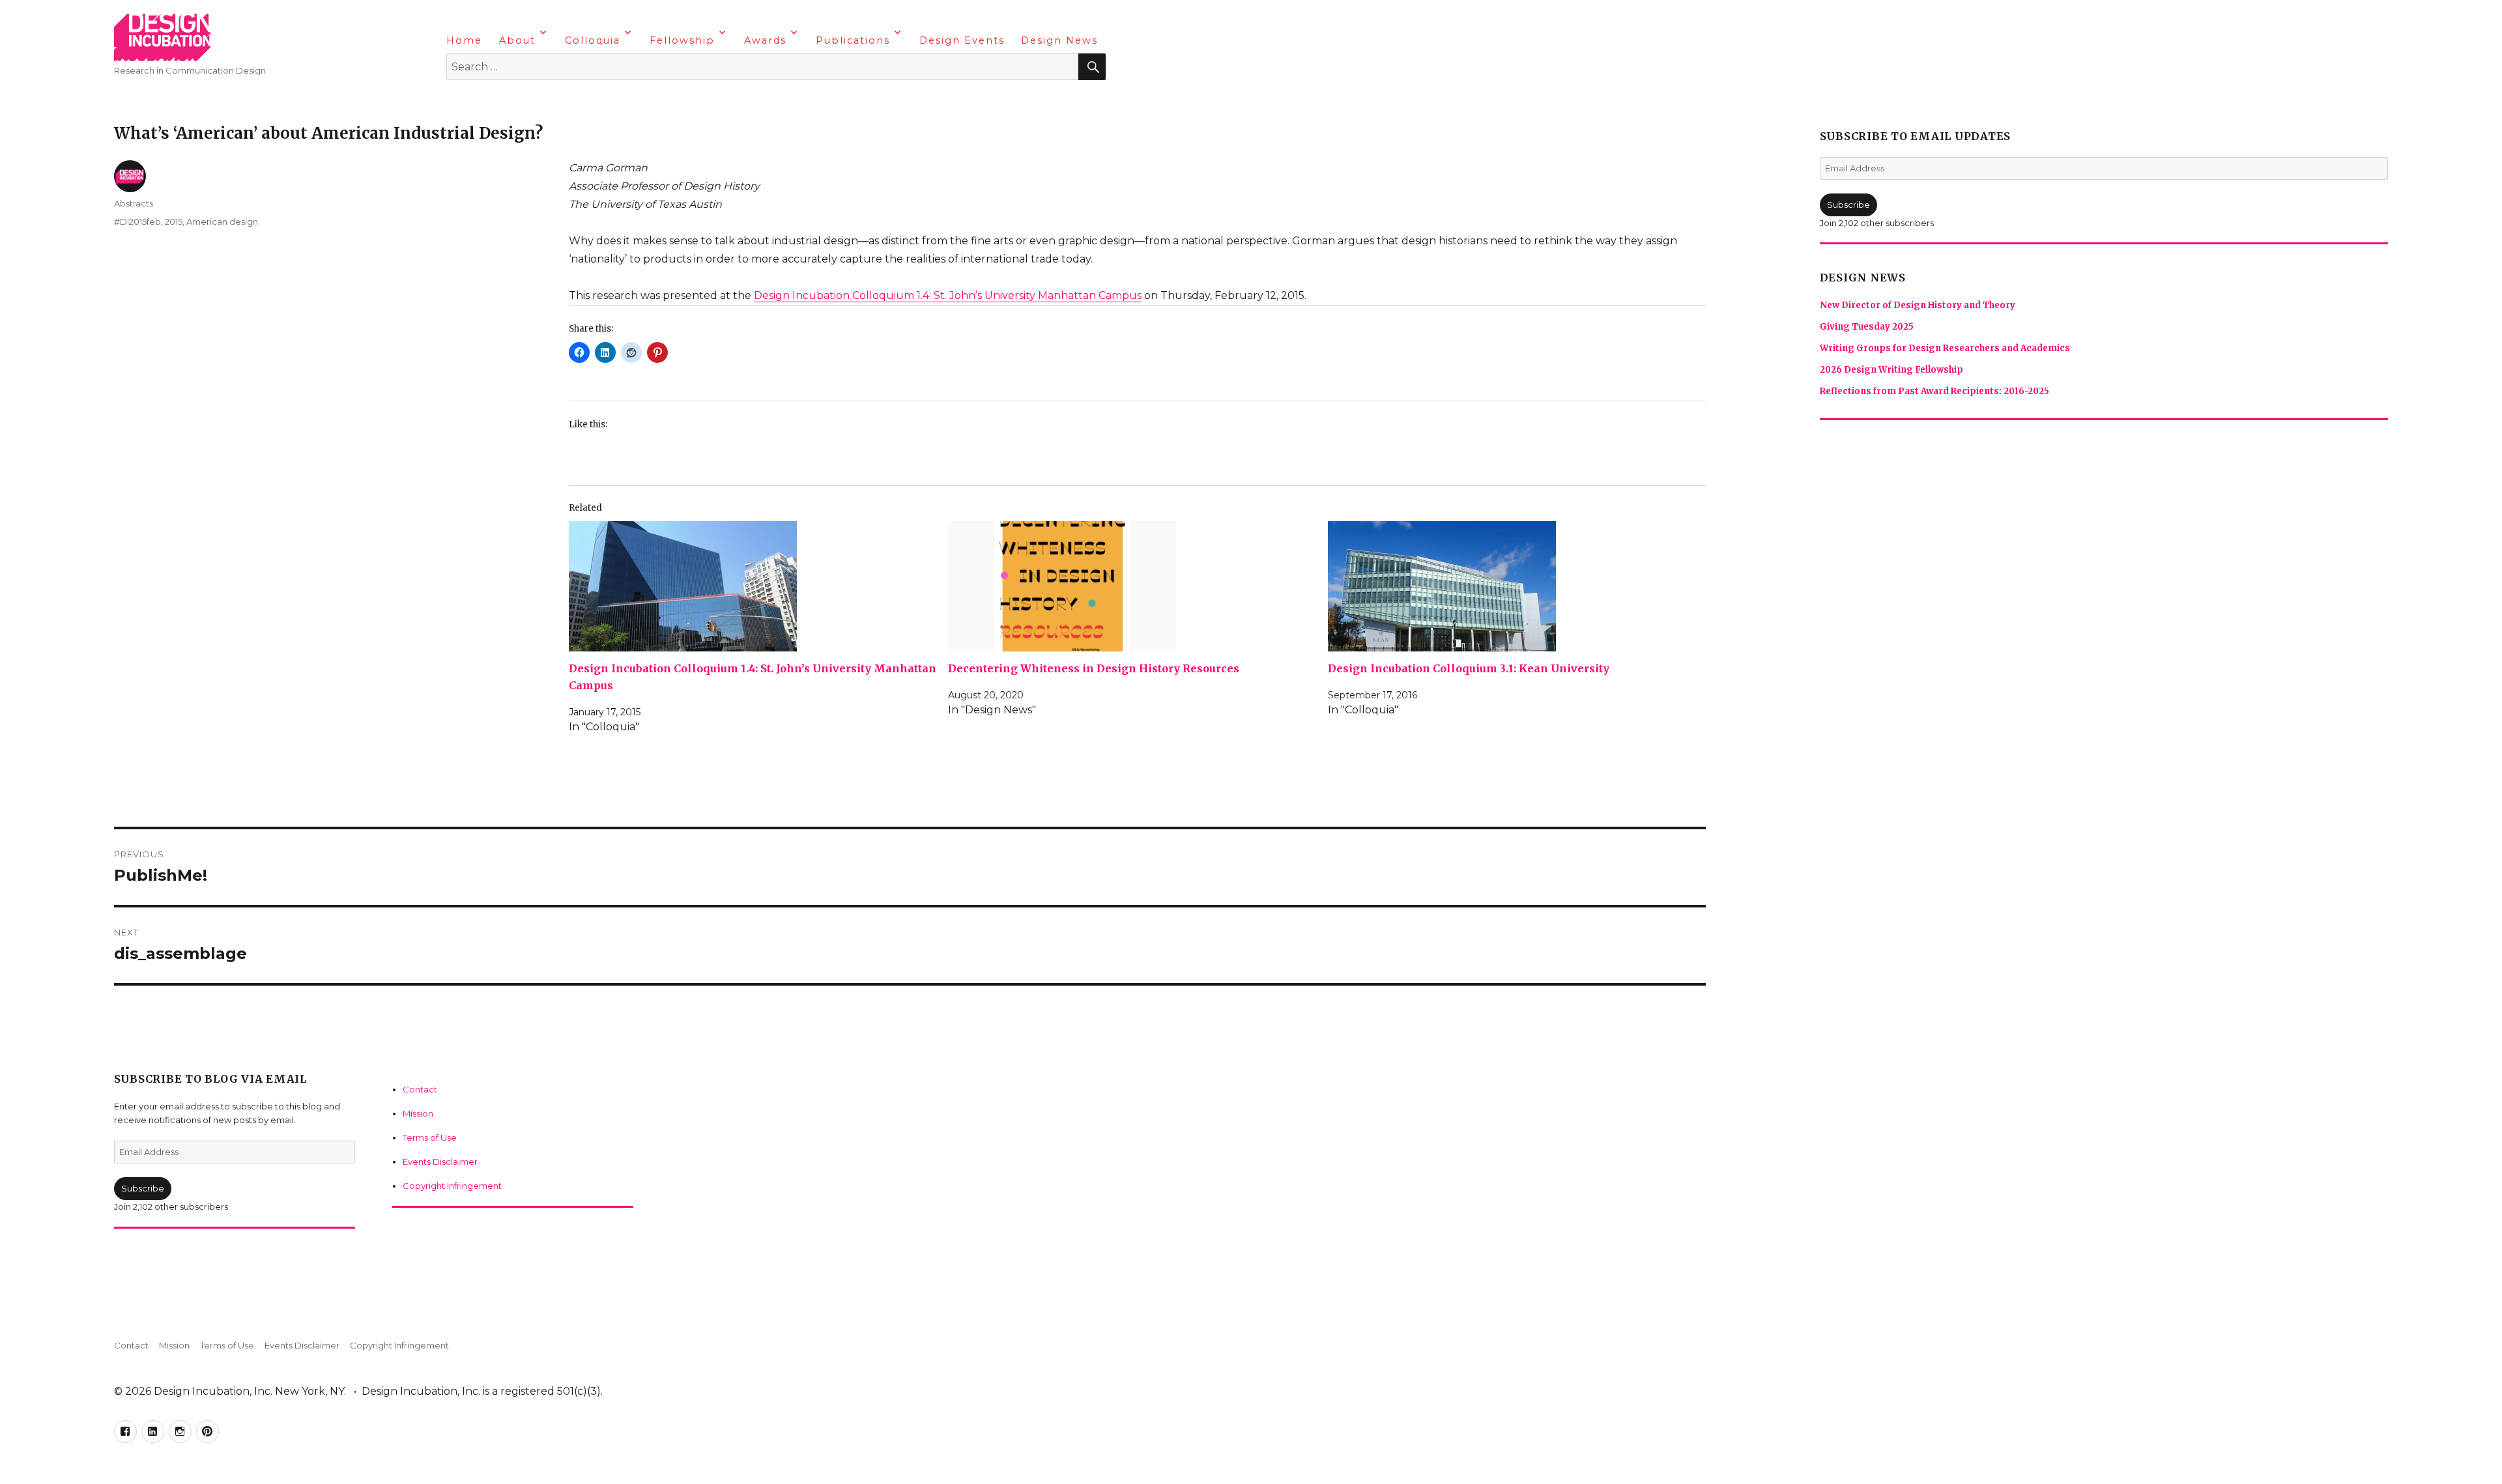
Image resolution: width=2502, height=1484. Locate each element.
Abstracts (134, 203)
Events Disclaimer (440, 1162)
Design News (1059, 40)
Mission (418, 1113)
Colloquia (593, 40)
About (517, 40)
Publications (853, 40)
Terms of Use (430, 1137)
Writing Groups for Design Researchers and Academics (1945, 348)
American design (222, 221)
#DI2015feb (137, 221)
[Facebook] (458, 101)
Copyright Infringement (452, 1186)
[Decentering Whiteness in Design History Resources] (1133, 586)
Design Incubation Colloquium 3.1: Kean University (1469, 668)
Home (464, 40)
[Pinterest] (534, 101)
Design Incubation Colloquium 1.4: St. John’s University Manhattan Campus (948, 295)
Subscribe (143, 1188)
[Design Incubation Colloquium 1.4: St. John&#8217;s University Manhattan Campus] (754, 586)
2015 (174, 221)
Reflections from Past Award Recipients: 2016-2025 (1934, 391)
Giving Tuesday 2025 (1867, 327)
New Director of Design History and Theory (1918, 305)
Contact (420, 1089)
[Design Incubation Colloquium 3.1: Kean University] (1513, 586)
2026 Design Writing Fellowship (1891, 370)
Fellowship (682, 40)
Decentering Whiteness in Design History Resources (1094, 668)
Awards (765, 40)
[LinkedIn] (483, 101)
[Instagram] (509, 101)
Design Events (962, 40)
